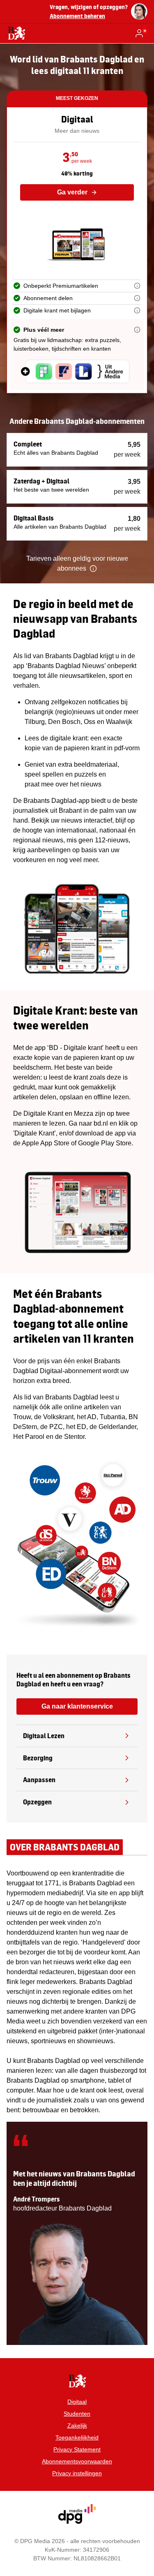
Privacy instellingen (77, 2473)
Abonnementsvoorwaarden (77, 2461)
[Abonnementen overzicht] (16, 33)
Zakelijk (77, 2426)
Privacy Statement (77, 2449)
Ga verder (72, 192)
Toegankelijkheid (77, 2437)
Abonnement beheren (77, 16)
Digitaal (77, 2402)
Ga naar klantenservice (77, 1706)
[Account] (141, 33)
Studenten (77, 2414)
